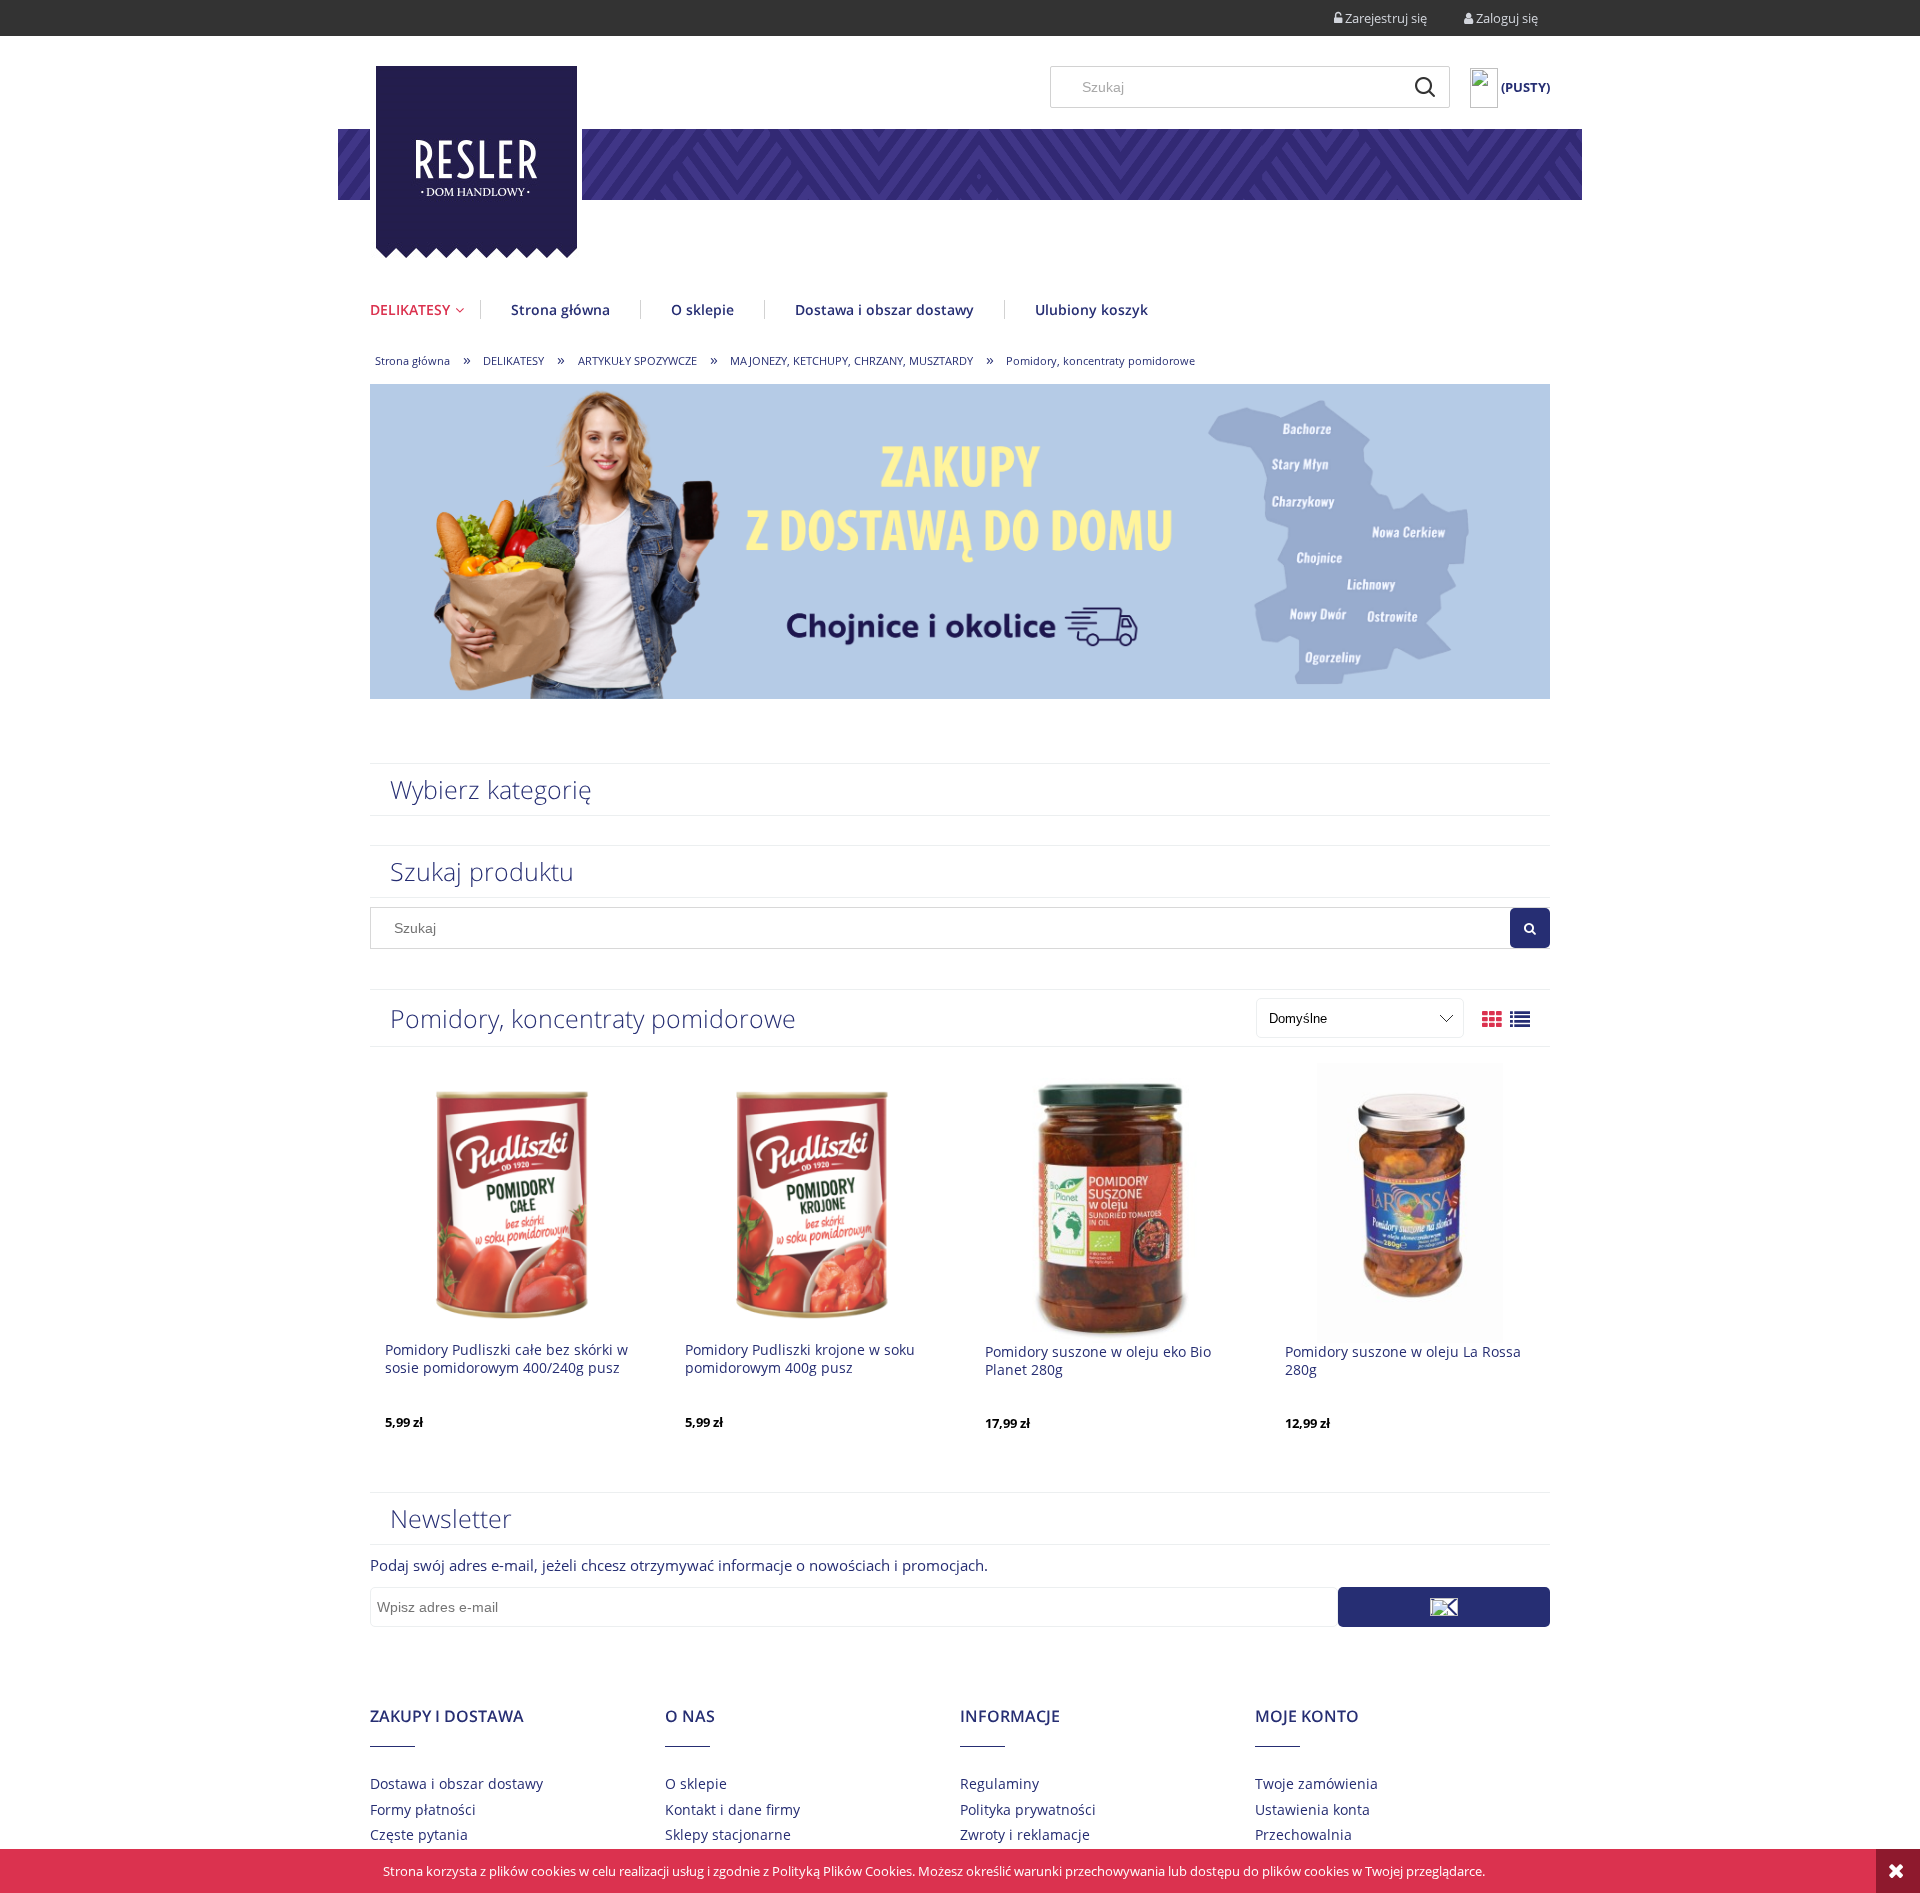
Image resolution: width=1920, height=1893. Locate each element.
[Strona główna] (476, 165)
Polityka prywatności (1028, 1809)
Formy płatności (423, 1809)
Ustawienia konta (1312, 1809)
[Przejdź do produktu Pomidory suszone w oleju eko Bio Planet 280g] (1110, 1202)
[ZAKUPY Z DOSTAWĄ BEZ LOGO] (960, 540)
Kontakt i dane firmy (732, 1809)
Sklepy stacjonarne (728, 1834)
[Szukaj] (1425, 87)
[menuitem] (425, 309)
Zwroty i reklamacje (1025, 1834)
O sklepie (696, 1783)
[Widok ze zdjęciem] (1492, 1019)
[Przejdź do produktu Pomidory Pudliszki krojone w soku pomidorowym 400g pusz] (810, 1201)
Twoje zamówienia (1316, 1783)
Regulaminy (999, 1783)
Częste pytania (419, 1834)
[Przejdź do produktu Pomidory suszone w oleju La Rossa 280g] (1410, 1202)
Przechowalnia (1303, 1834)
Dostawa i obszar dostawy (456, 1783)
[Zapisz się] (1444, 1607)
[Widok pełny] (1520, 1019)
